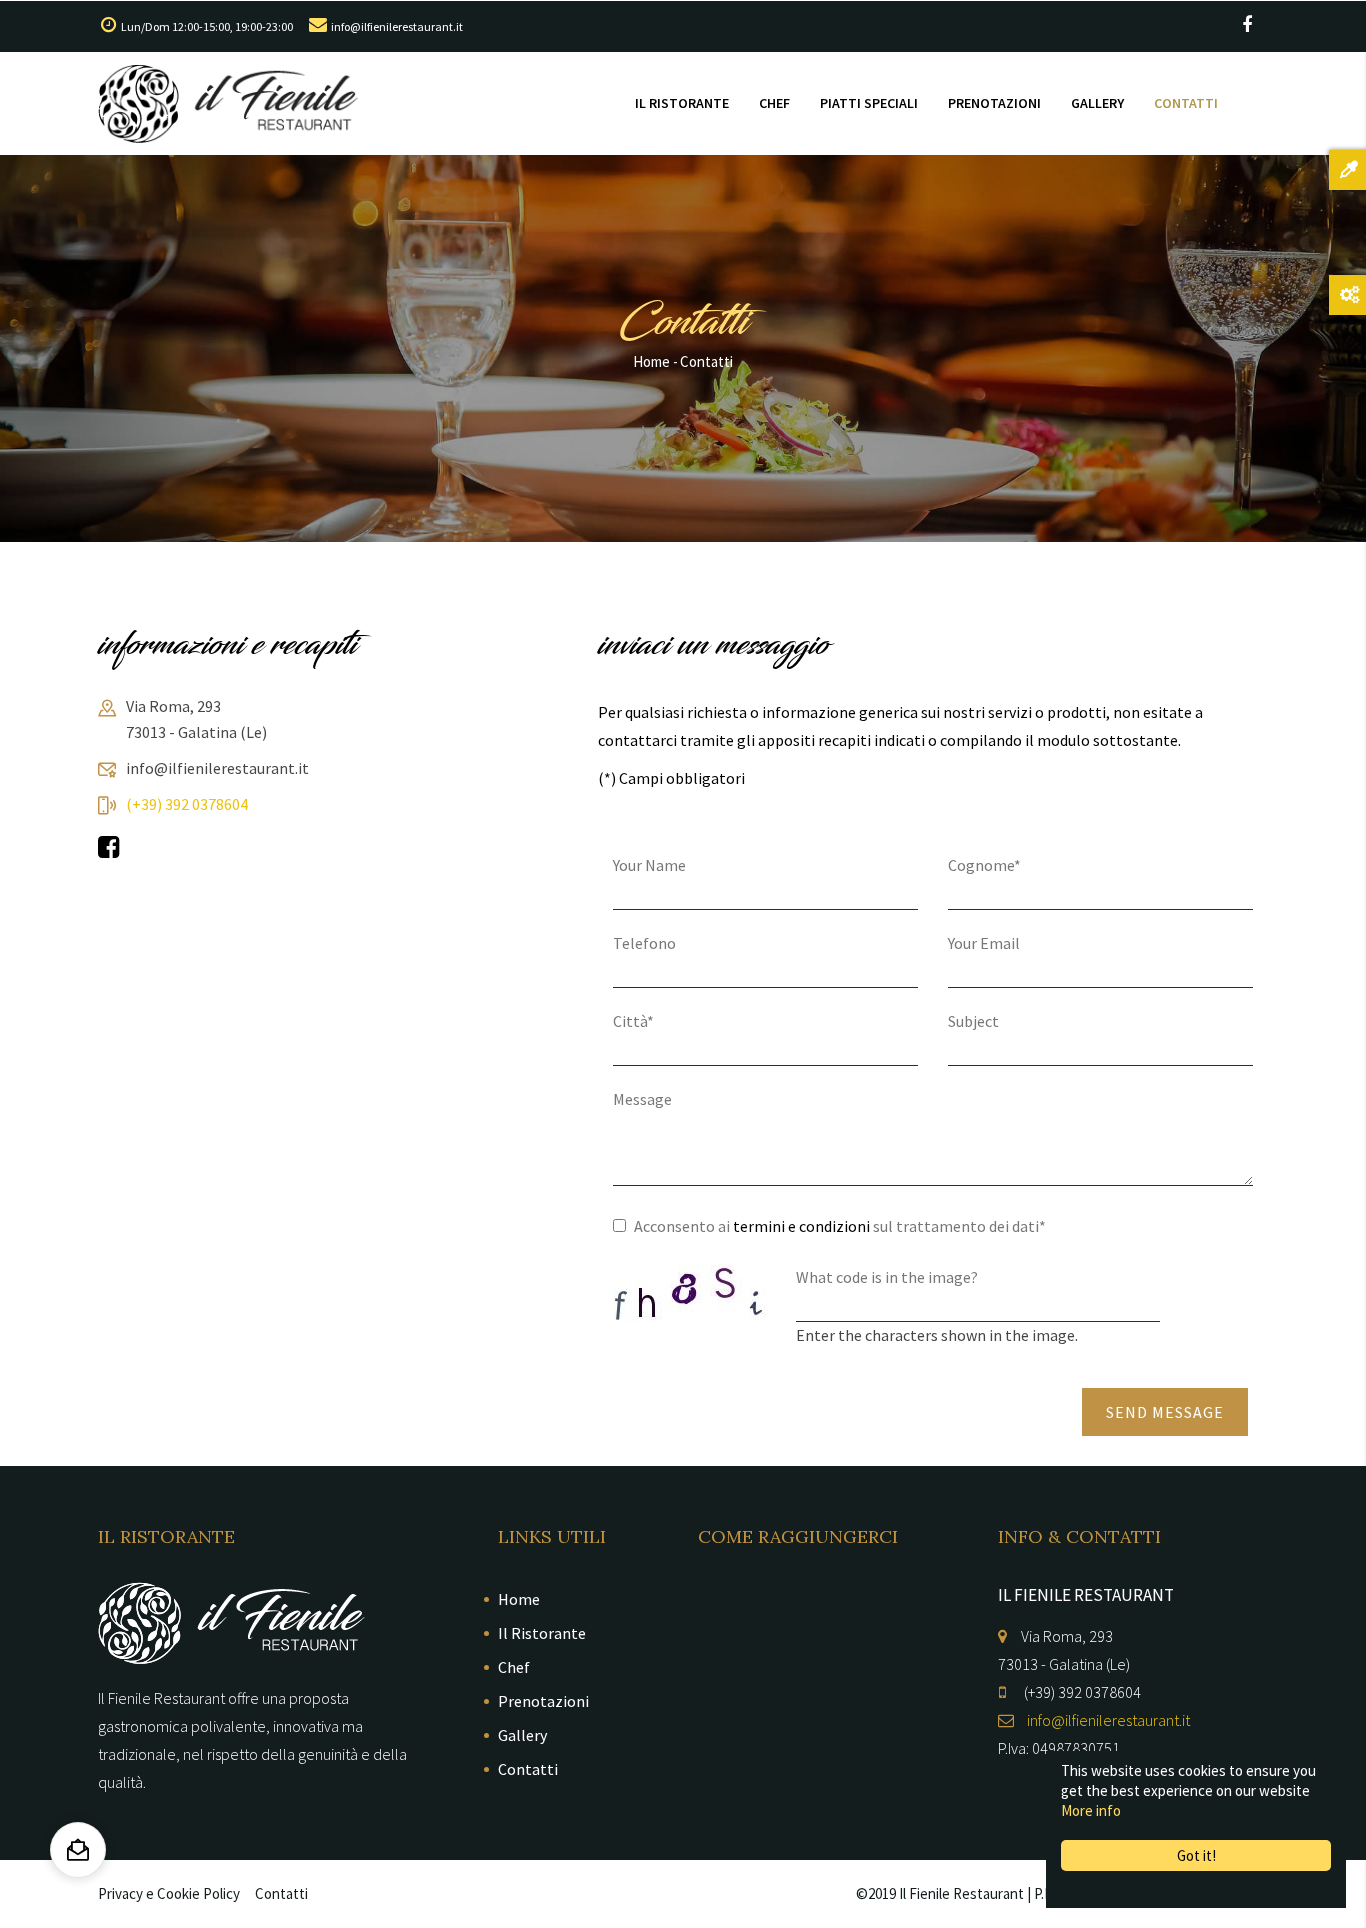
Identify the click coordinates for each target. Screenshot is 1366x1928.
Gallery (1097, 103)
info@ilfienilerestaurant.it (397, 26)
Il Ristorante (682, 103)
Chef (774, 103)
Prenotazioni (994, 103)
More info (1091, 1810)
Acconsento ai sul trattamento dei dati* (840, 1226)
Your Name (649, 865)
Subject (973, 1021)
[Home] (228, 104)
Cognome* (984, 865)
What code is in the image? (887, 1277)
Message (642, 1099)
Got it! (1196, 1855)
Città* (633, 1021)
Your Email (984, 943)
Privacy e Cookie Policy (169, 1893)
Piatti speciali (869, 103)
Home (651, 361)
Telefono (644, 943)
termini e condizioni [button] (801, 1226)
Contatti (1186, 103)
